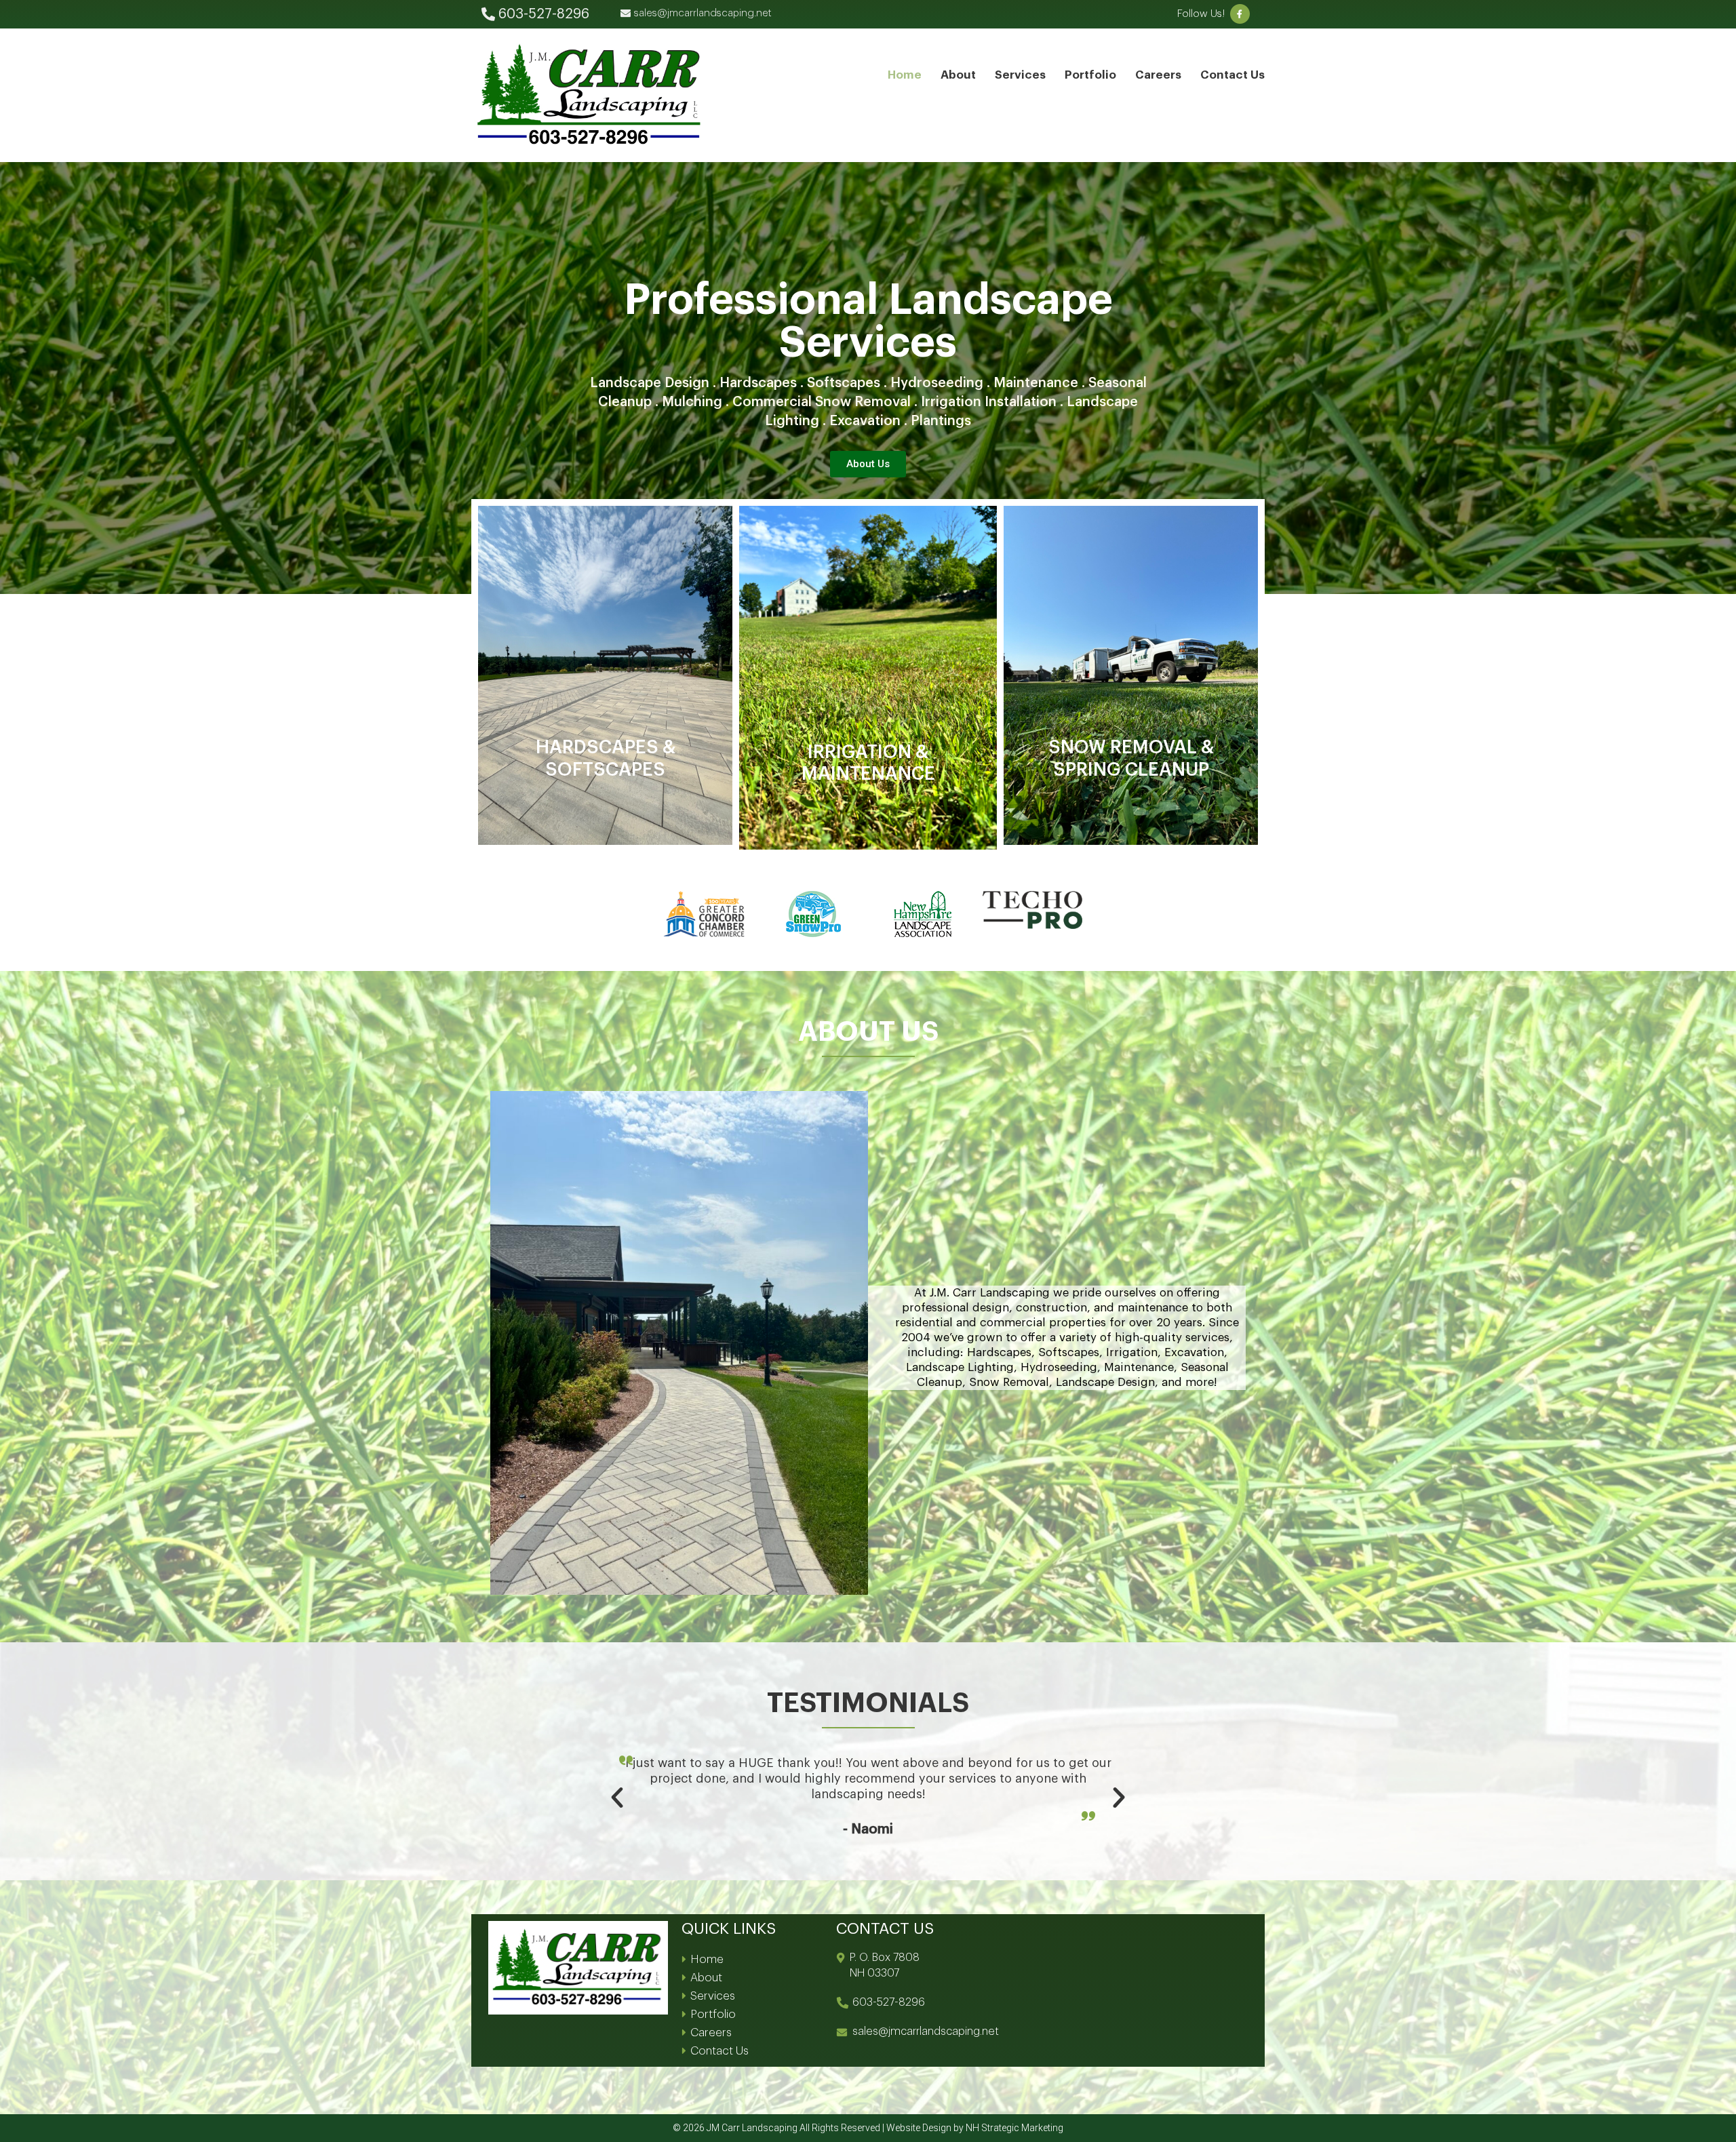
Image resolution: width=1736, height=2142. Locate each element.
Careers (1158, 75)
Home (905, 75)
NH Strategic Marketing (1014, 2128)
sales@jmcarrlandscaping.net (926, 2031)
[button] (617, 1798)
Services (1020, 75)
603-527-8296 (889, 2002)
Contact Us (1232, 75)
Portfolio (1090, 75)
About (958, 75)
